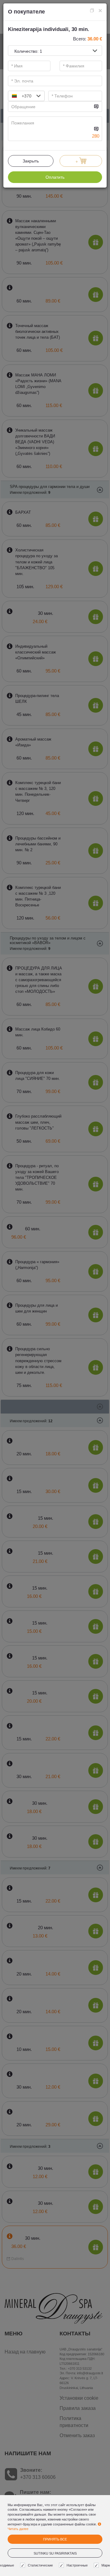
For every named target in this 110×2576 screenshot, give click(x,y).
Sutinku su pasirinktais (55, 2553)
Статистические (40, 2565)
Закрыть (31, 161)
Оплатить (55, 177)
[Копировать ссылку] (92, 11)
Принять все (55, 2539)
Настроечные (77, 2565)
